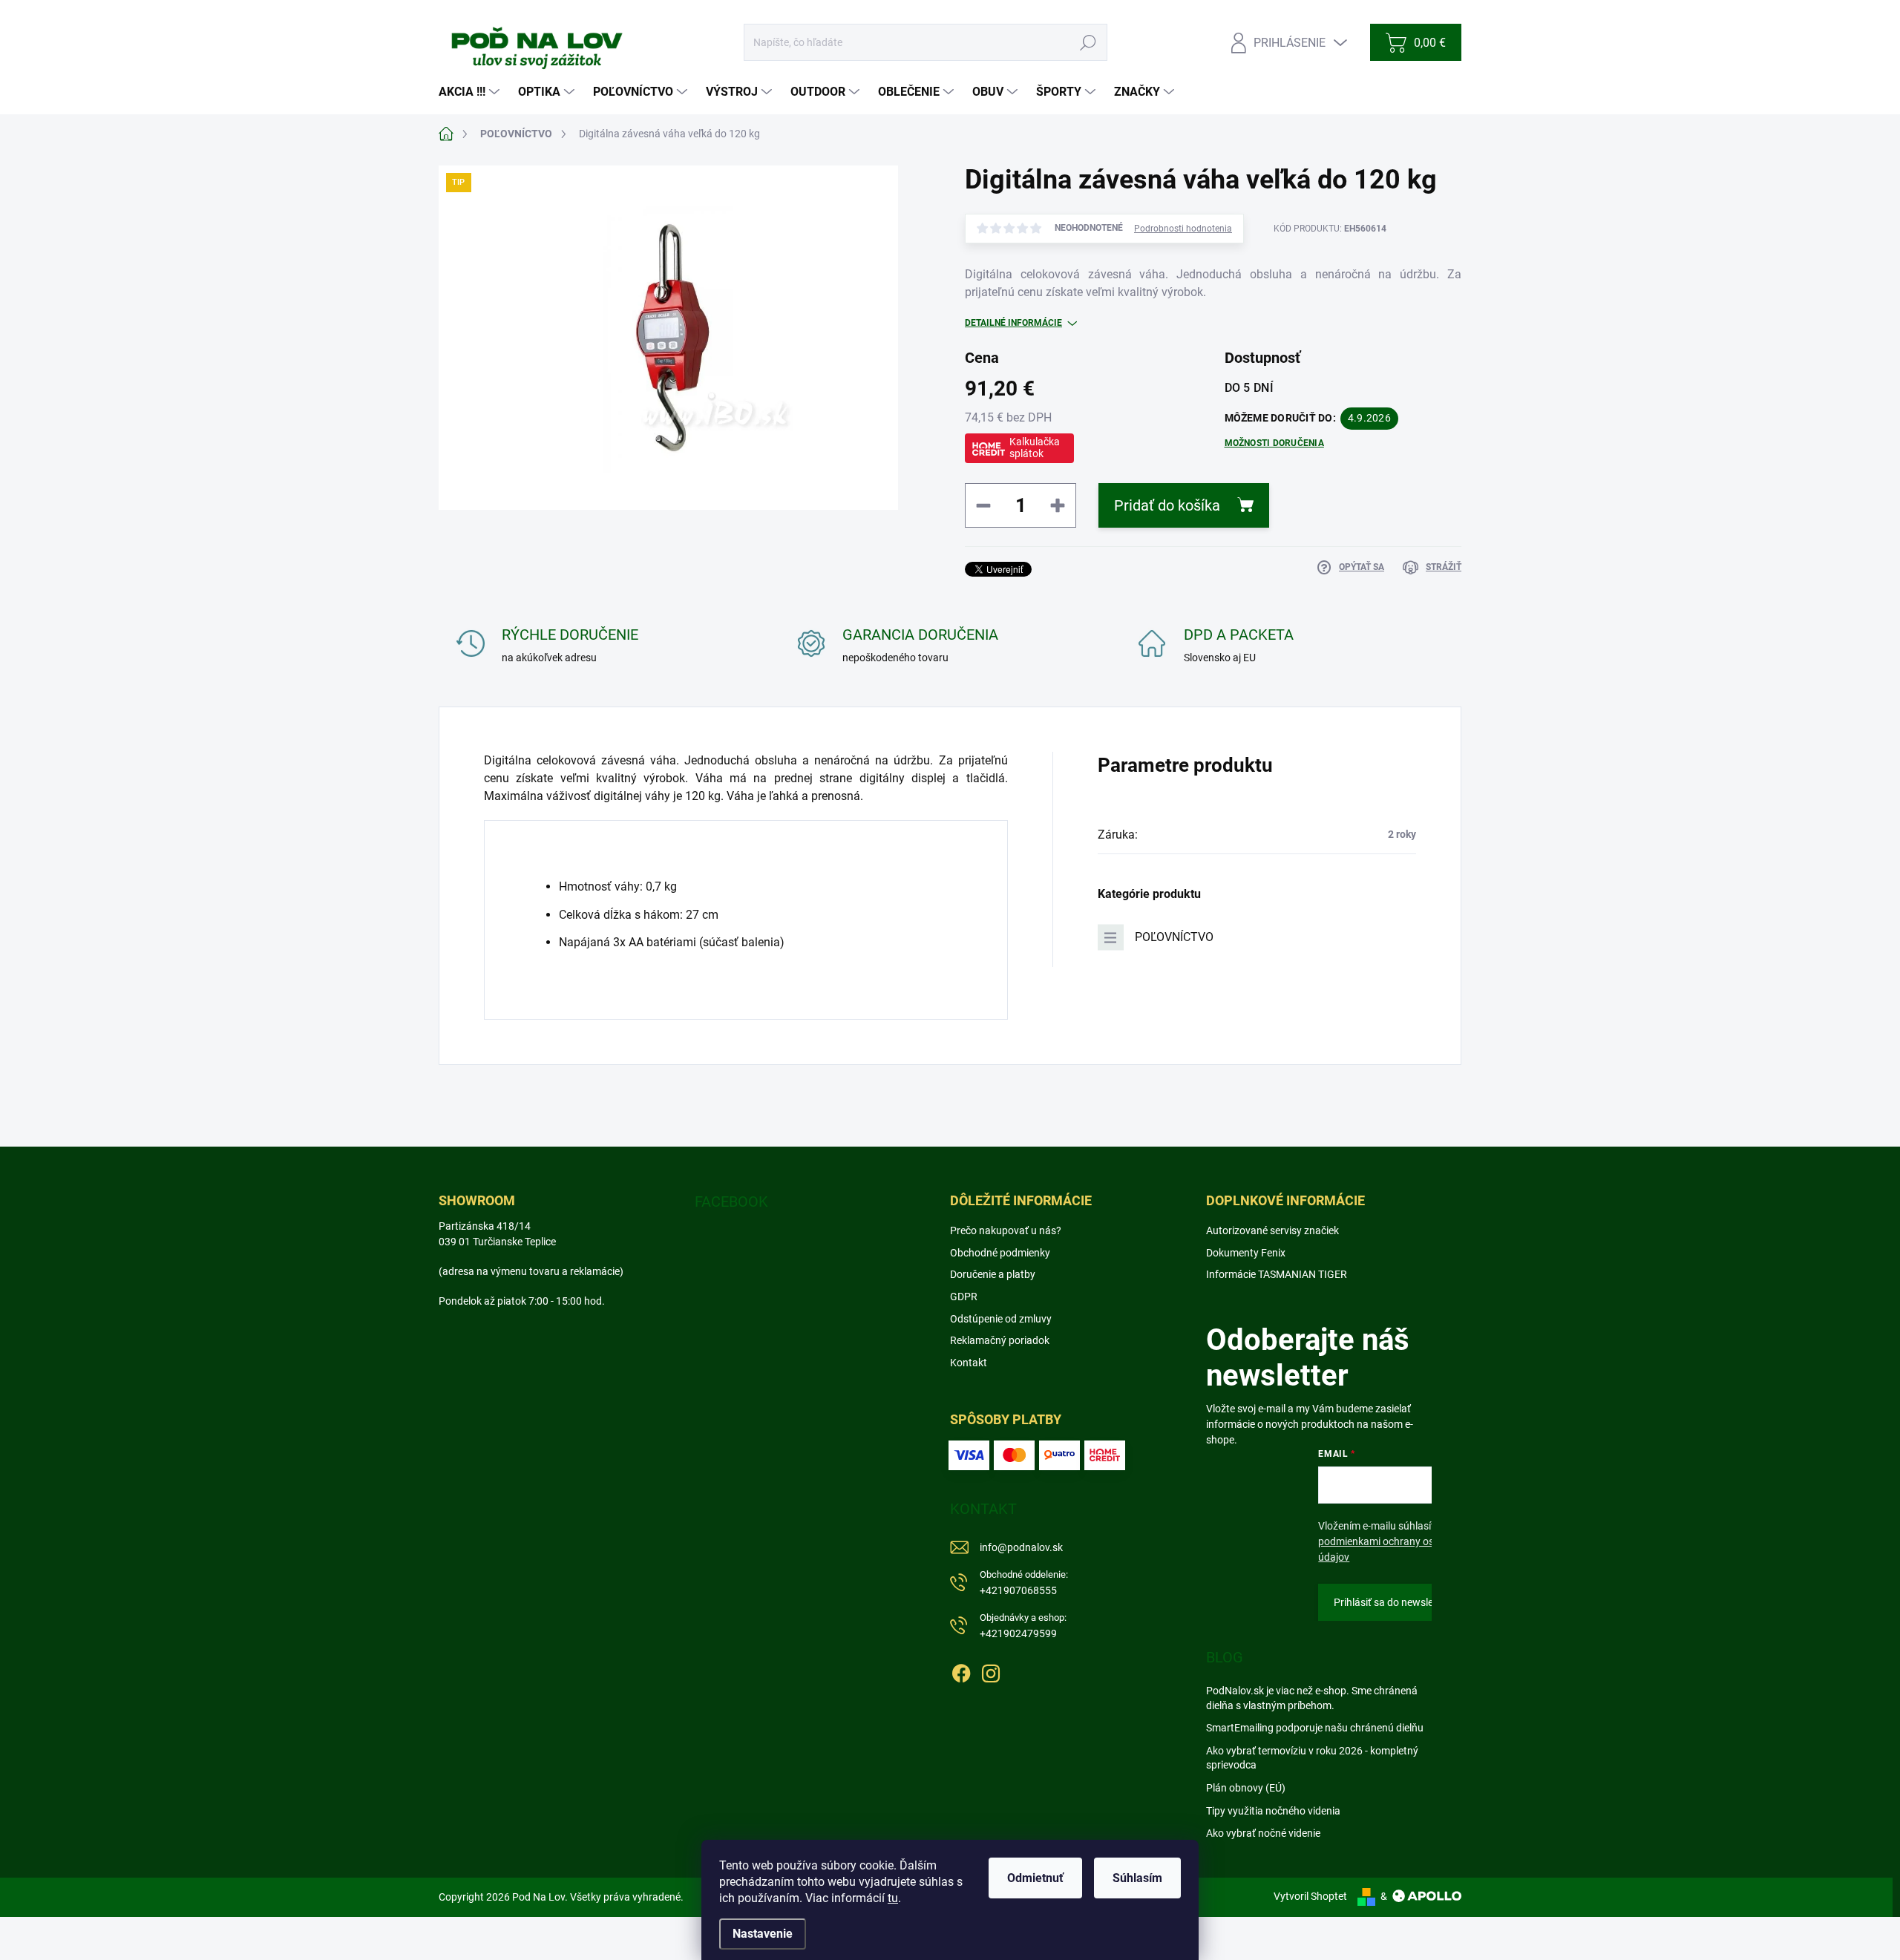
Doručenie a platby (993, 1274)
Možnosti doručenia (1274, 443)
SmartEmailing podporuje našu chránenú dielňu (1315, 1728)
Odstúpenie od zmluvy (1001, 1319)
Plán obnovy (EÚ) (1246, 1788)
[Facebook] (961, 1671)
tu (893, 1898)
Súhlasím (1137, 1878)
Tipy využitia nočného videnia (1273, 1811)
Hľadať (1088, 42)
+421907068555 (1024, 1583)
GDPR (964, 1297)
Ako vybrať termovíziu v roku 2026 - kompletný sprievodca (1312, 1758)
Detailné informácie (1013, 323)
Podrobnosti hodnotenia (1183, 229)
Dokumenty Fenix (1246, 1253)
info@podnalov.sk (1021, 1547)
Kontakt (969, 1363)
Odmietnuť (1035, 1878)
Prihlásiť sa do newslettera (1395, 1602)
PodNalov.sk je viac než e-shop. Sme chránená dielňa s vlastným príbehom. (1312, 1698)
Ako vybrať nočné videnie (1263, 1833)
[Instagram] (991, 1671)
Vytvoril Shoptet (1310, 1896)
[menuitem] (471, 92)
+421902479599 (1023, 1626)
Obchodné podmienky (1000, 1253)
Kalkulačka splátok (1035, 448)
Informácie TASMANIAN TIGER (1277, 1274)
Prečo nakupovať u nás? (1006, 1230)
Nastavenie (763, 1934)
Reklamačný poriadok (1000, 1340)
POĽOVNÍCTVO (1174, 937)
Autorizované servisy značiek (1272, 1230)
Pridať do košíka (1167, 505)
